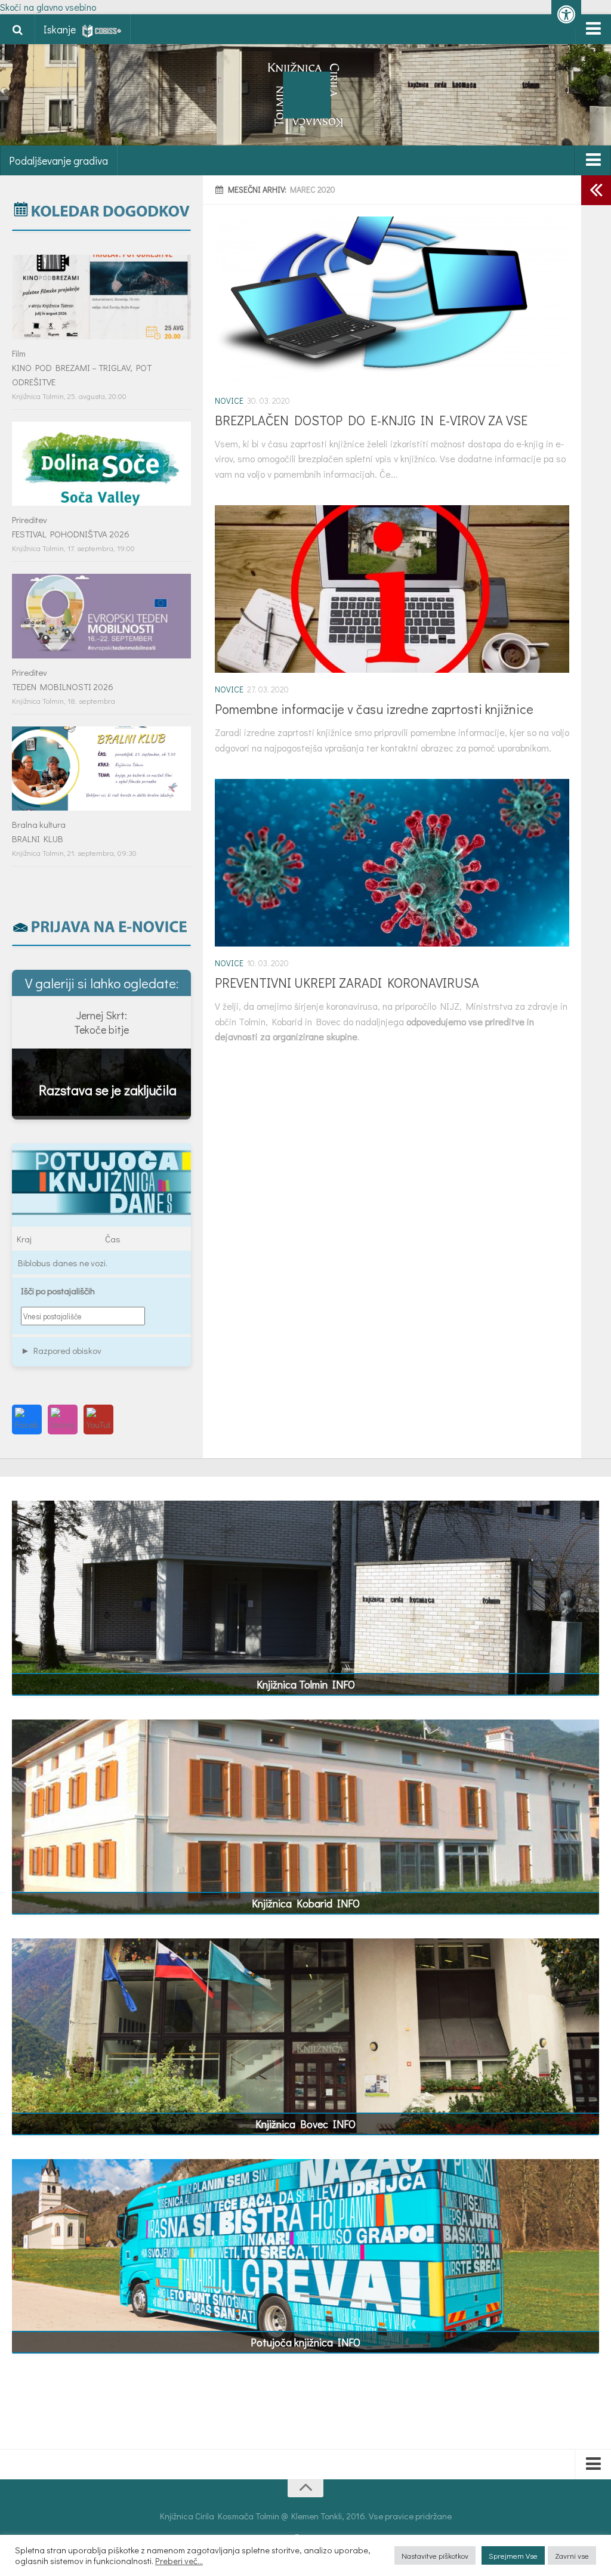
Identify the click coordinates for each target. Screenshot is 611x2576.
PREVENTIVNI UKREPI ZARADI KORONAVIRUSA (347, 983)
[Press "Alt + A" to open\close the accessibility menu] (566, 15)
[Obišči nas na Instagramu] (63, 1420)
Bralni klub (38, 839)
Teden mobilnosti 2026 (63, 686)
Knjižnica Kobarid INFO (306, 1903)
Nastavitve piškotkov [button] (435, 2555)
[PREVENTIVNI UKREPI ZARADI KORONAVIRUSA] (392, 863)
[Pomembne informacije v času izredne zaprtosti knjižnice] (392, 589)
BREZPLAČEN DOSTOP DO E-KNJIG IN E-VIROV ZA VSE (371, 420)
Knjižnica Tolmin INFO (306, 1684)
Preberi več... (179, 2561)
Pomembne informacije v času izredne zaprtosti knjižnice (374, 709)
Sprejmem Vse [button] (513, 2555)
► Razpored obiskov (61, 1350)
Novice (229, 401)
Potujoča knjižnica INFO (305, 2342)
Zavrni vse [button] (572, 2555)
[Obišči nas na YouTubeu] (98, 1420)
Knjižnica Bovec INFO (305, 2124)
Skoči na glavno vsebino (48, 7)
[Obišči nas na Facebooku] (27, 1420)
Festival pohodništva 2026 (71, 534)
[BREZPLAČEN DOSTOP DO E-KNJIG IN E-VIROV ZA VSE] (392, 300)
